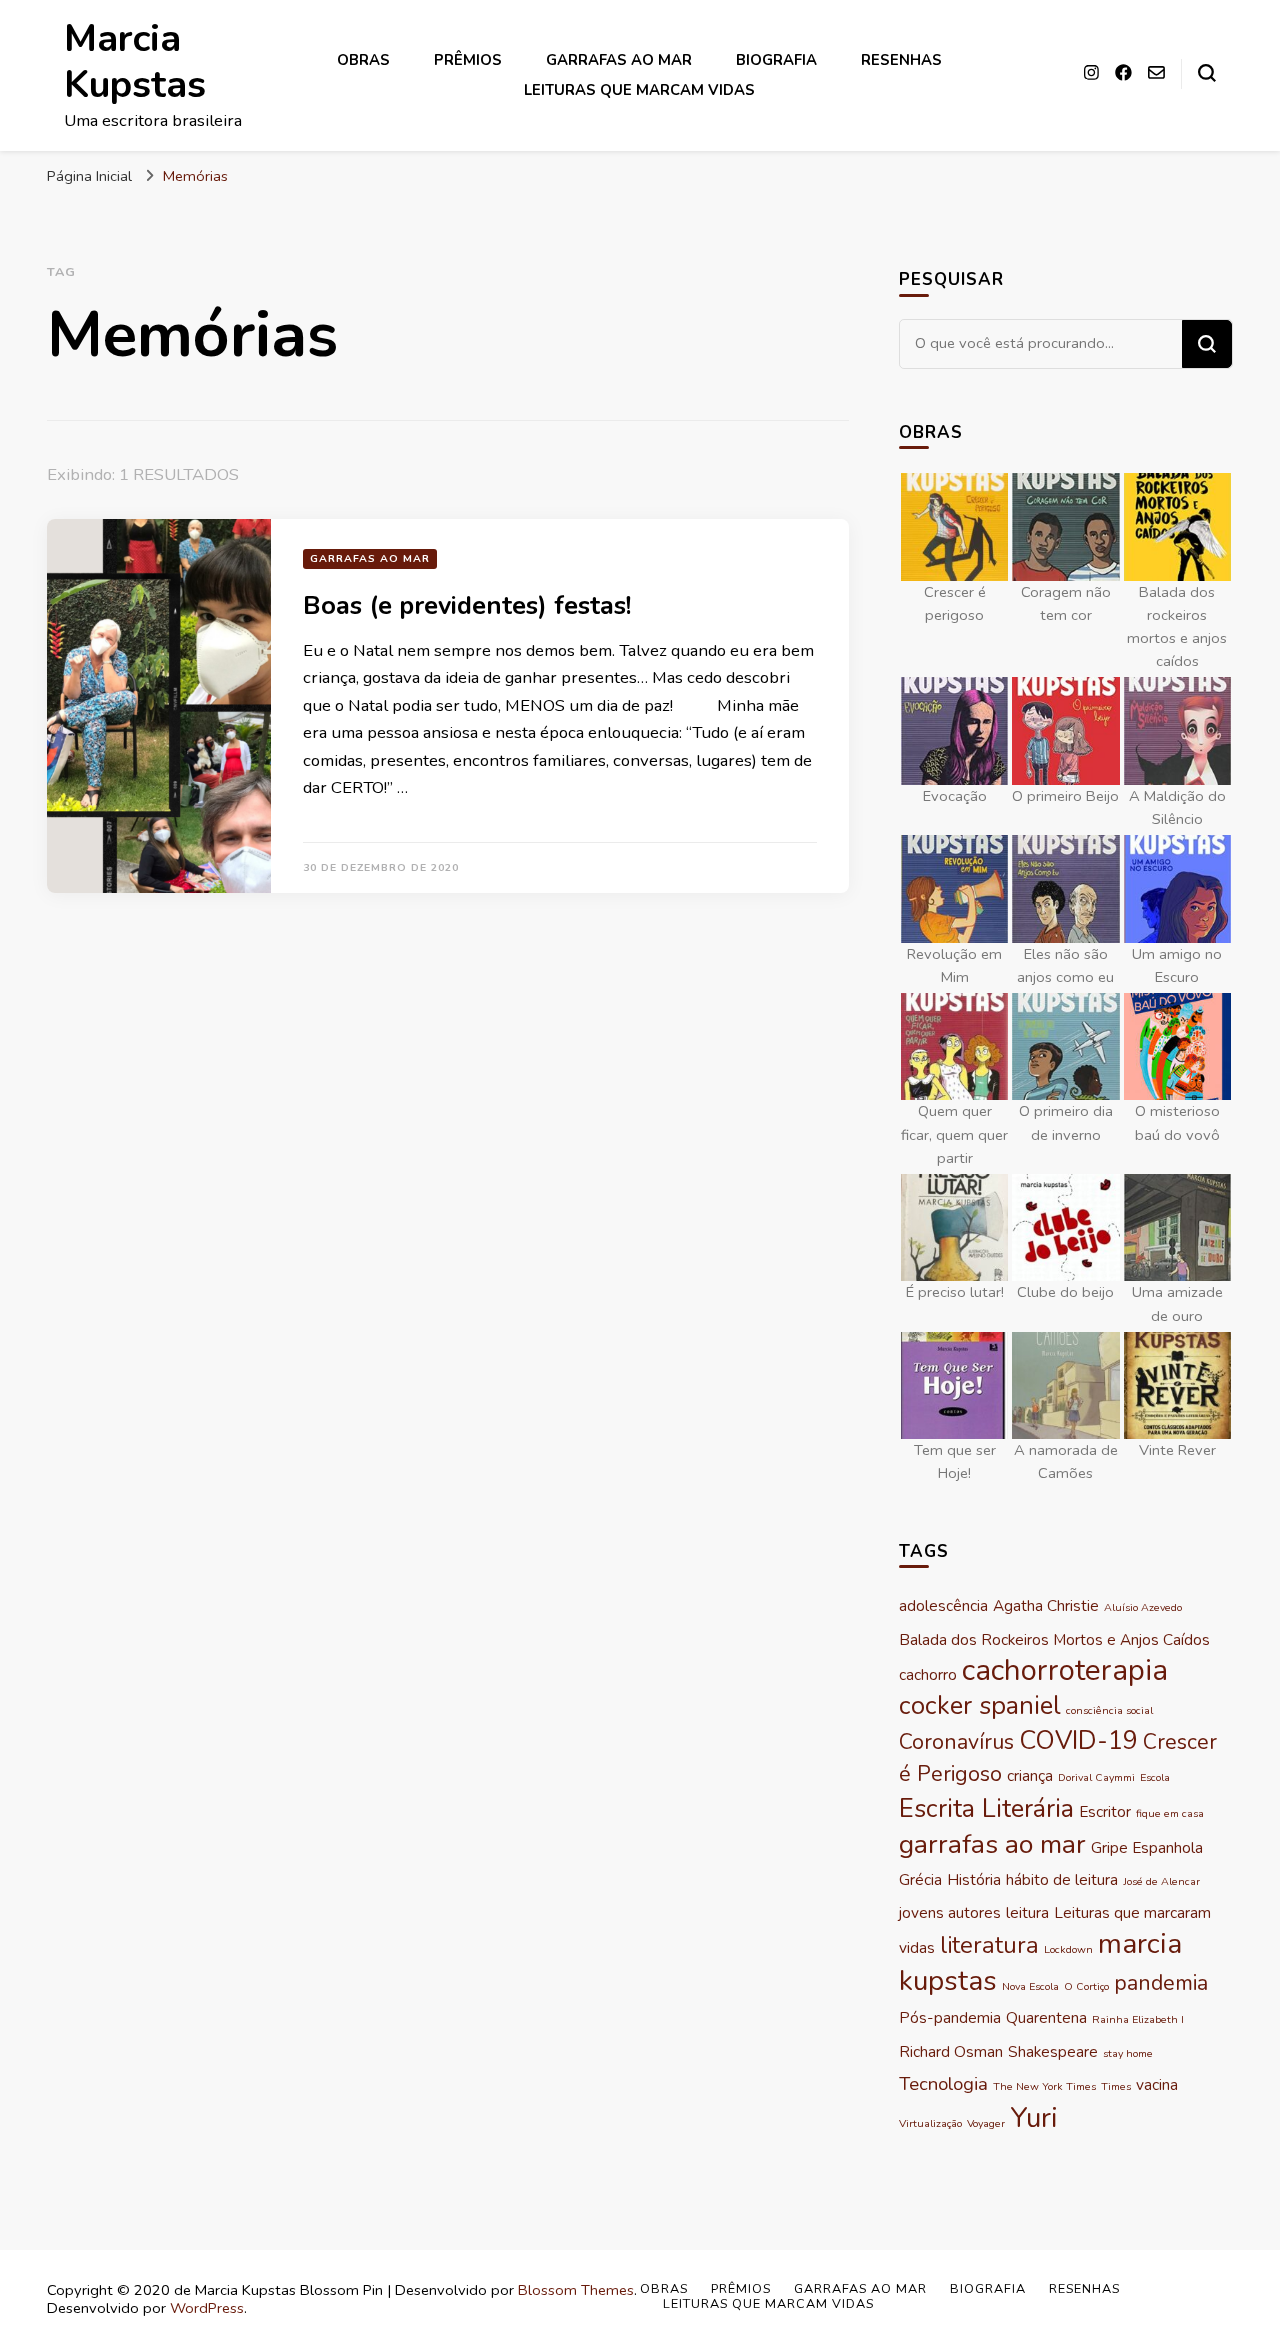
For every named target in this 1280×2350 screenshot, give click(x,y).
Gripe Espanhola (1147, 1847)
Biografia (776, 60)
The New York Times (1044, 2086)
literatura (989, 1945)
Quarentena (1046, 2017)
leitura (1027, 1912)
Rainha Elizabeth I (1138, 2019)
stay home (1128, 2053)
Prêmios (468, 60)
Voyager (986, 2123)
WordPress (207, 2308)
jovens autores (950, 1912)
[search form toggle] (1207, 73)
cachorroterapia (1065, 1670)
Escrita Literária (986, 1808)
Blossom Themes (576, 2290)
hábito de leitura (1062, 1879)
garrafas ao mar (992, 1844)
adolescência (943, 1605)
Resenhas (901, 60)
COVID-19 (1078, 1740)
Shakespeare (1053, 2051)
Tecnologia (943, 2084)
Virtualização (930, 2123)
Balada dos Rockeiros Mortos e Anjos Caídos (1054, 1639)
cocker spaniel (980, 1705)
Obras (363, 60)
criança (1030, 1775)
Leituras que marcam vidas (639, 90)
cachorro (928, 1674)
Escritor (1105, 1811)
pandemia (1161, 1983)
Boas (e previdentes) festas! (467, 605)
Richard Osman (951, 2051)
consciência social (1109, 1710)
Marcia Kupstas (135, 61)
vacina (1157, 2084)
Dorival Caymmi (1096, 1777)
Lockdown (1068, 1949)
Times (1116, 2086)
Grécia (920, 1879)
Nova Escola (1030, 1986)
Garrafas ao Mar (619, 60)
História (974, 1879)
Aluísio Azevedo (1143, 1607)
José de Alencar (1161, 1881)
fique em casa (1170, 1813)
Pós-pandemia (950, 2017)
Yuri (1034, 2118)
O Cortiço (1086, 1986)
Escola (1155, 1777)
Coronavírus (956, 1742)
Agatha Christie (1046, 1605)
